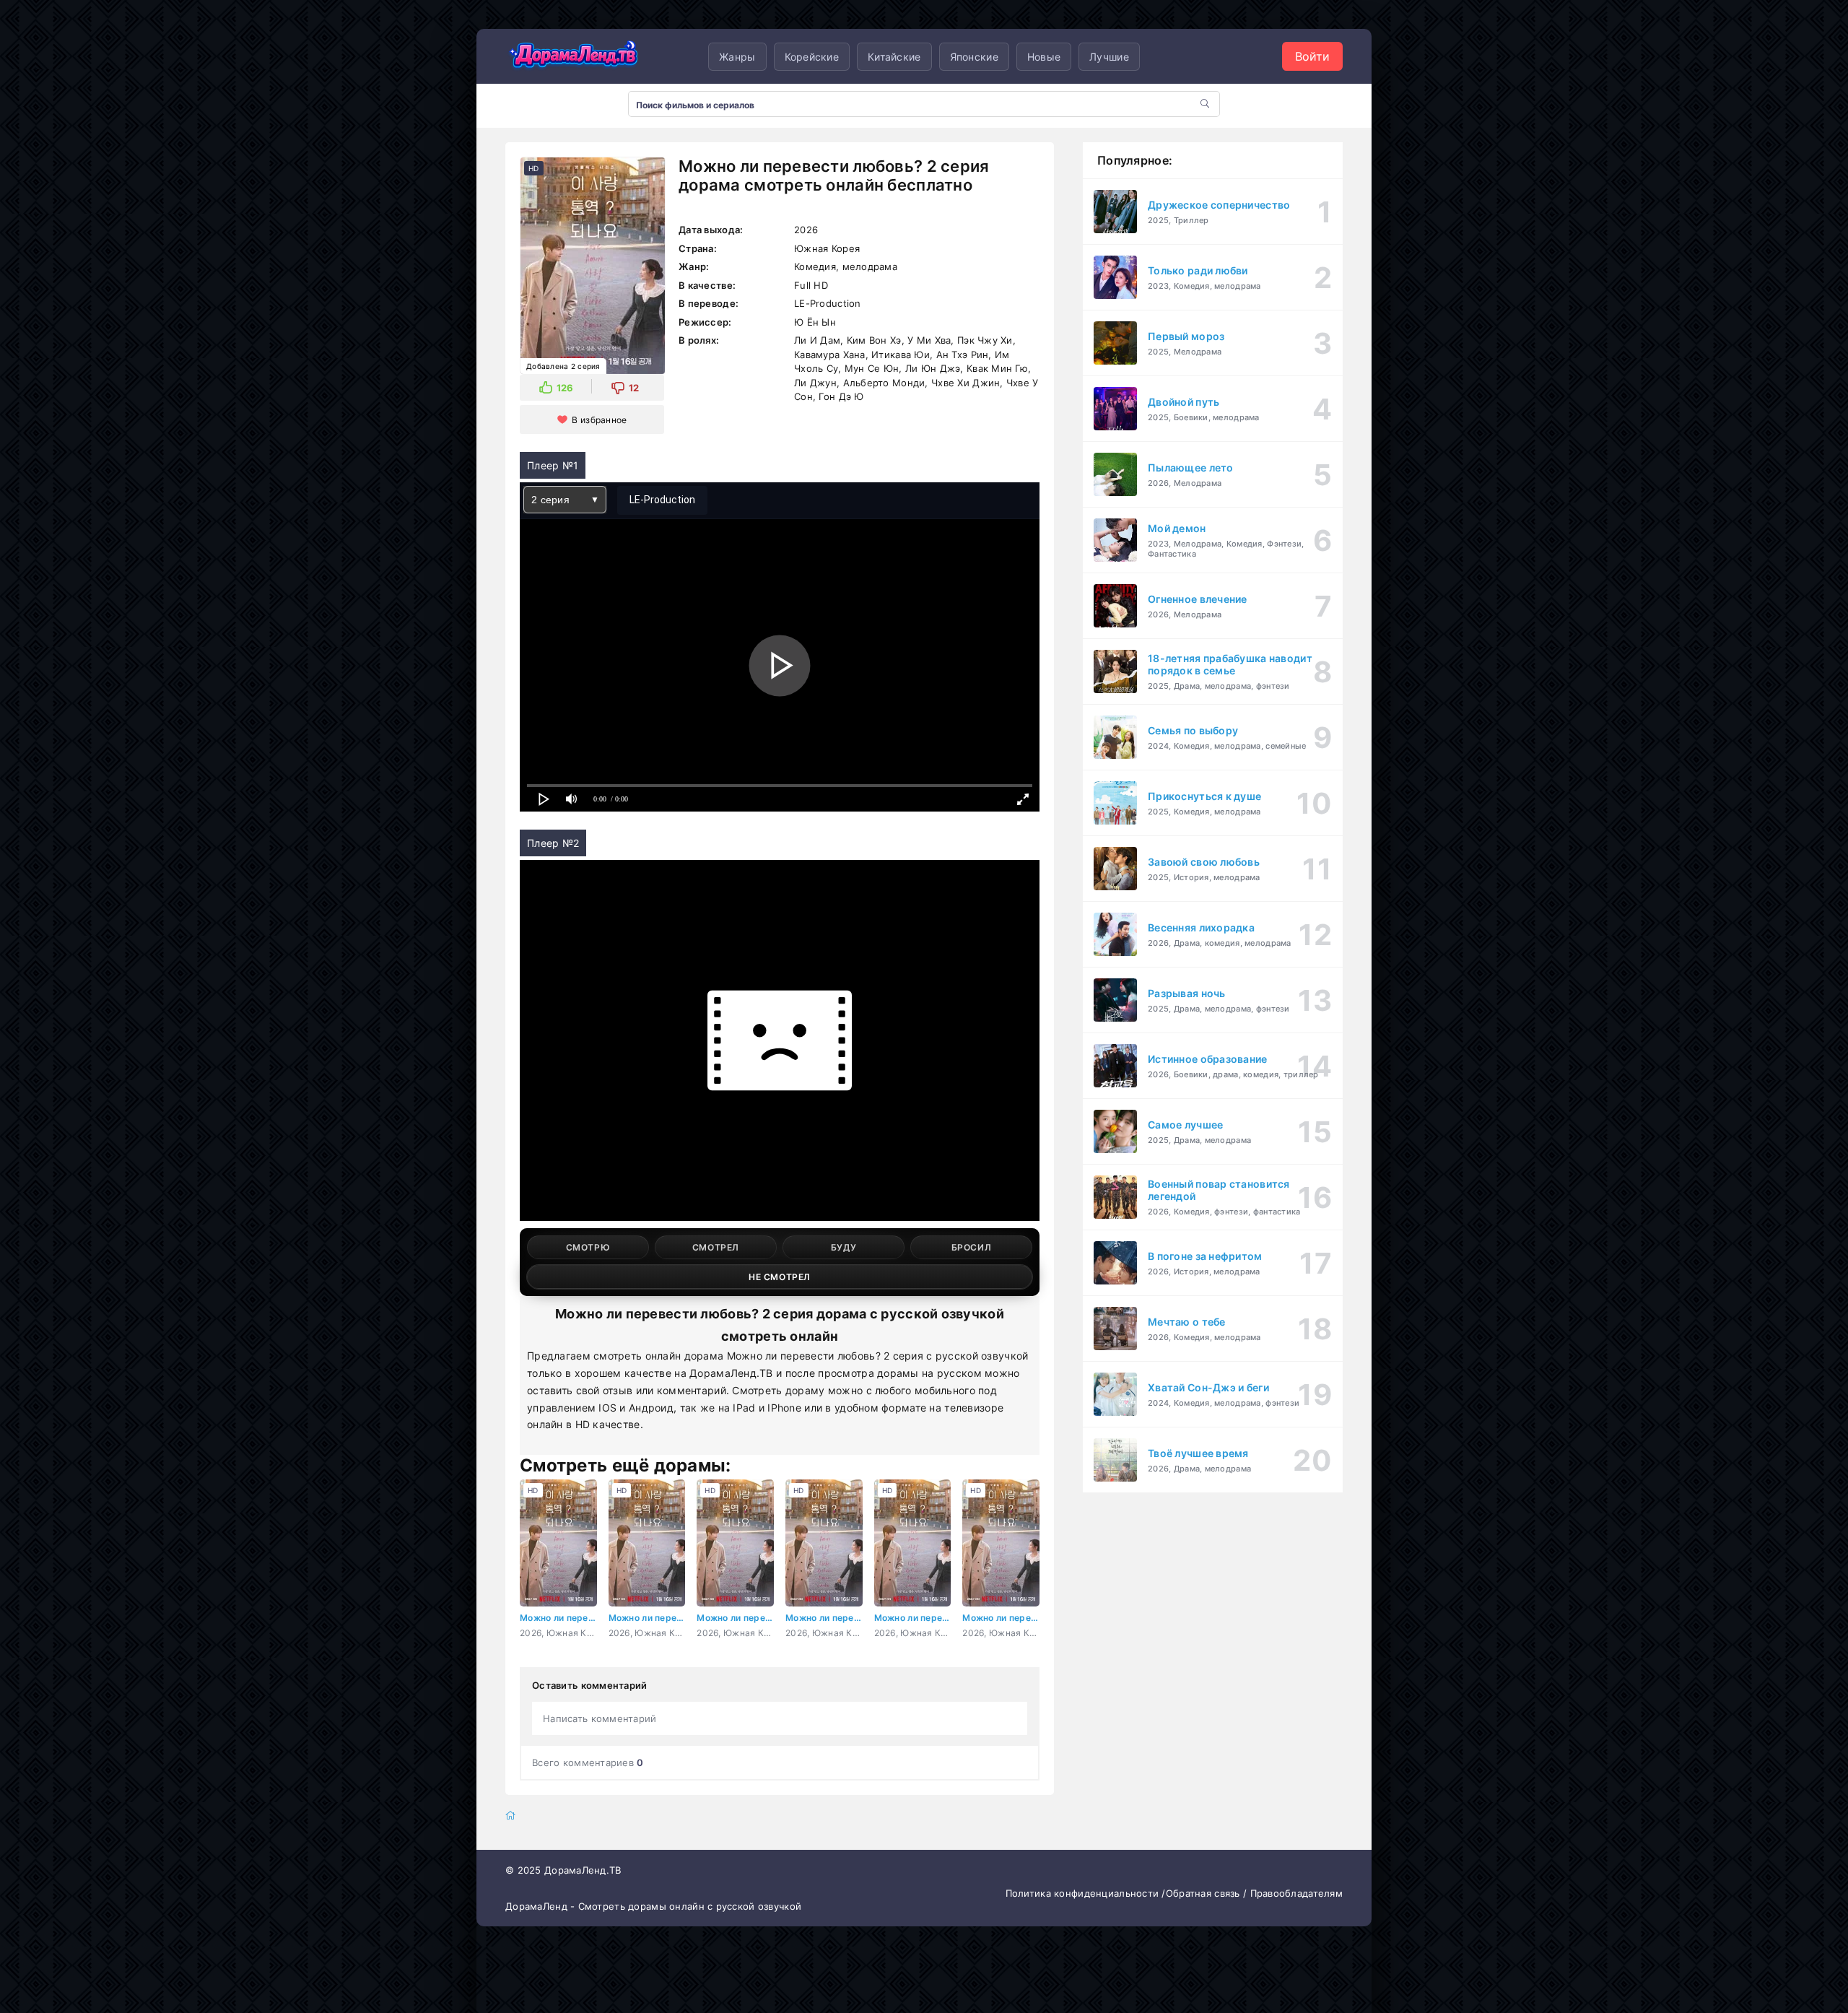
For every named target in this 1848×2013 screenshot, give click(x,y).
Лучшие (1109, 57)
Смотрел (716, 1247)
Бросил (972, 1247)
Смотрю (588, 1247)
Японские (974, 57)
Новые (1044, 57)
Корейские (812, 57)
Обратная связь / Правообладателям (1254, 1893)
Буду (844, 1247)
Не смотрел (780, 1277)
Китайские (894, 57)
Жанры (737, 57)
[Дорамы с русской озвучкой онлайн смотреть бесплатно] (574, 56)
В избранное (599, 420)
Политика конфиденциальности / (1086, 1893)
